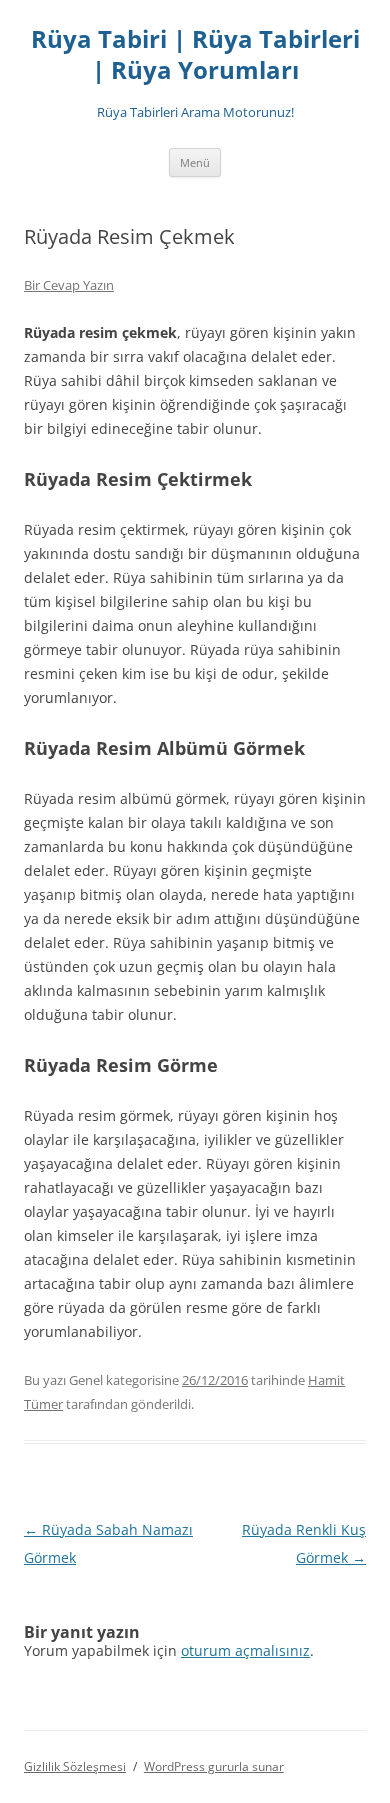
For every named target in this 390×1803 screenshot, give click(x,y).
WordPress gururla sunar (214, 1766)
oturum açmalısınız (245, 1650)
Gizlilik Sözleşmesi (75, 1766)
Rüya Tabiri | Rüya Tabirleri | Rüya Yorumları (195, 55)
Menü (195, 162)
